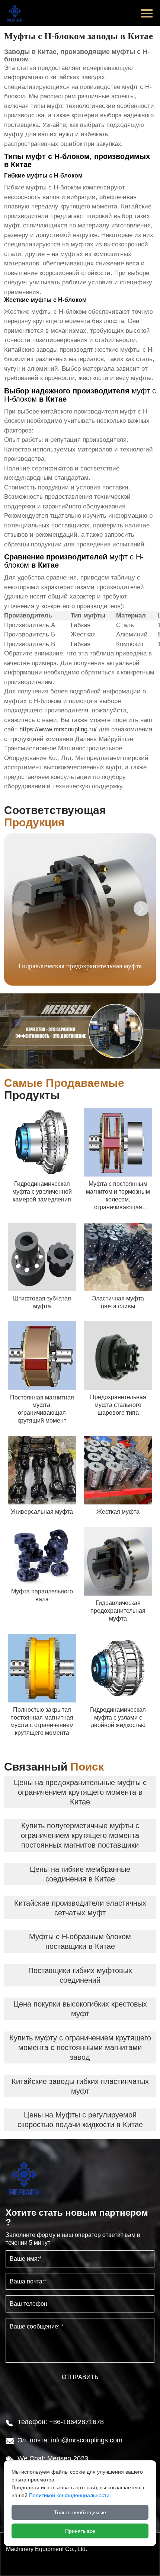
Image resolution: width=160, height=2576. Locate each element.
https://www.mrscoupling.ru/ (58, 729)
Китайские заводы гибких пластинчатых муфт (80, 2086)
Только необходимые (80, 2512)
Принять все (80, 2531)
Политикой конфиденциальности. (70, 2495)
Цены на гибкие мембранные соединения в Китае (80, 1874)
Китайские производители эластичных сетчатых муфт (80, 1908)
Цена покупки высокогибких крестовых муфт (80, 2009)
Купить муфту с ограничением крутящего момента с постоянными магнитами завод (80, 2047)
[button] (141, 909)
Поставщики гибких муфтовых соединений (80, 1975)
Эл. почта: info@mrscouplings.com (70, 2440)
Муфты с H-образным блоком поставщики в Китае (80, 1941)
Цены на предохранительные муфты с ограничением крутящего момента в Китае (80, 1792)
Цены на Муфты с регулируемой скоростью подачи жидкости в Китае (80, 2120)
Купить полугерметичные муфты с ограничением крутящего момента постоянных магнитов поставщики (80, 1835)
